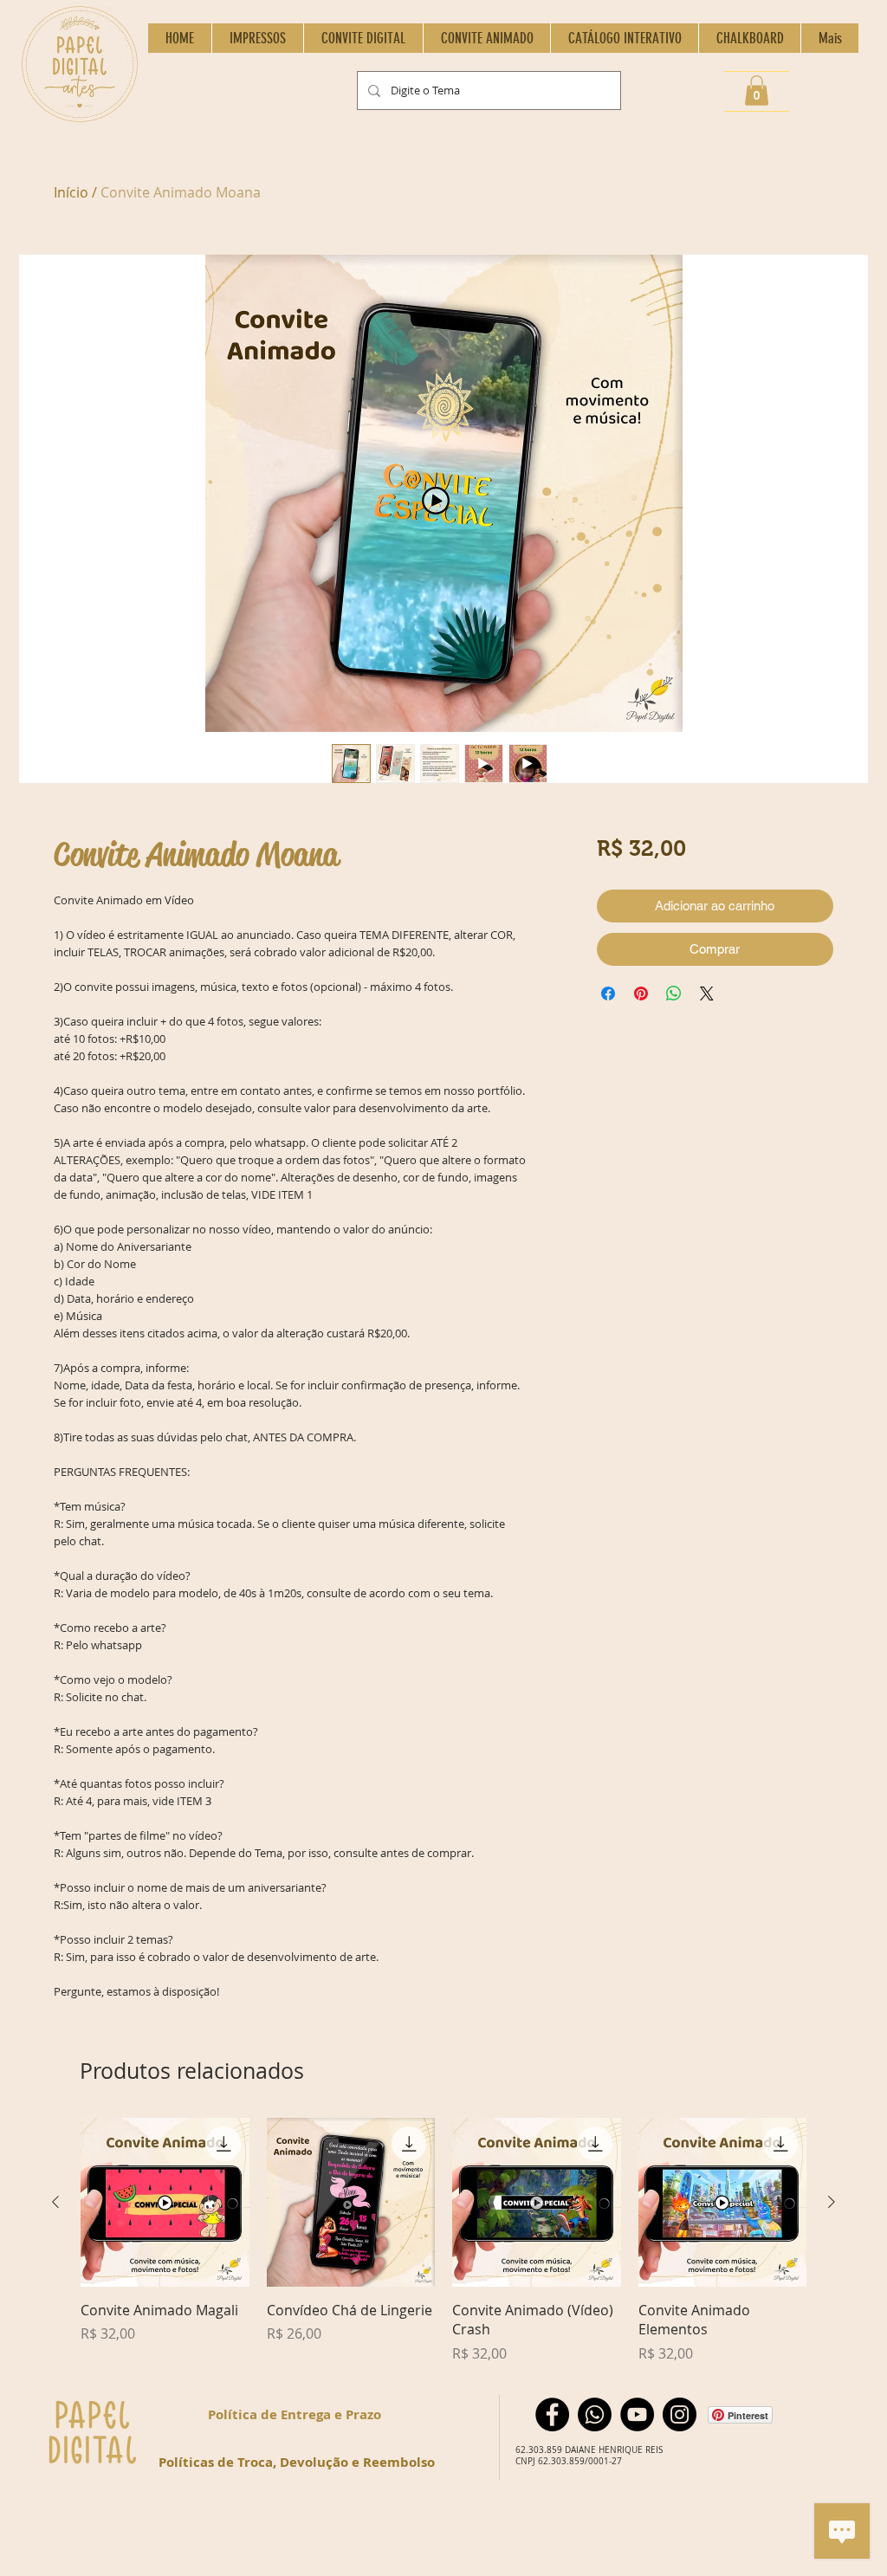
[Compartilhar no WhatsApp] (674, 994)
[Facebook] (552, 2414)
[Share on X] (707, 994)
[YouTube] (637, 2414)
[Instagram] (680, 2414)
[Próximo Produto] (832, 2202)
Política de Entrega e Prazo (295, 2414)
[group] (443, 2240)
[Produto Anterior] (55, 2202)
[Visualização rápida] (165, 2202)
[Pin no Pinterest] (641, 994)
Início (71, 192)
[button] (757, 91)
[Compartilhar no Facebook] (608, 994)
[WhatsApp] (595, 2414)
